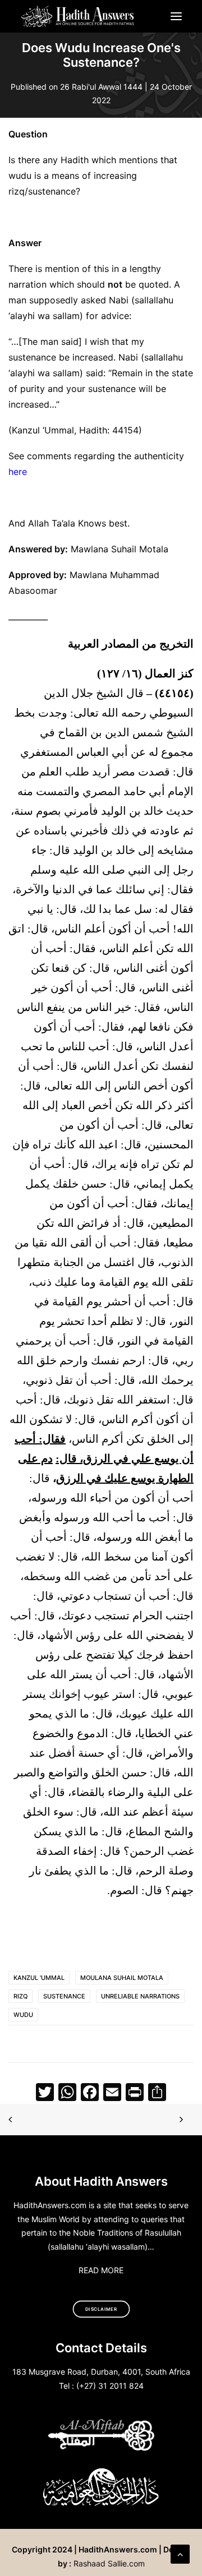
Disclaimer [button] (101, 2309)
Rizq (20, 1996)
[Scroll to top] (180, 2553)
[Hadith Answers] (78, 16)
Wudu (23, 2015)
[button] (176, 16)
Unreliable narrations (140, 1996)
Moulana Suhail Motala (122, 1978)
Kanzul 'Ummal (39, 1978)
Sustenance (64, 1996)
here (18, 472)
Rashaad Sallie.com (109, 2563)
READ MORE (101, 2270)
